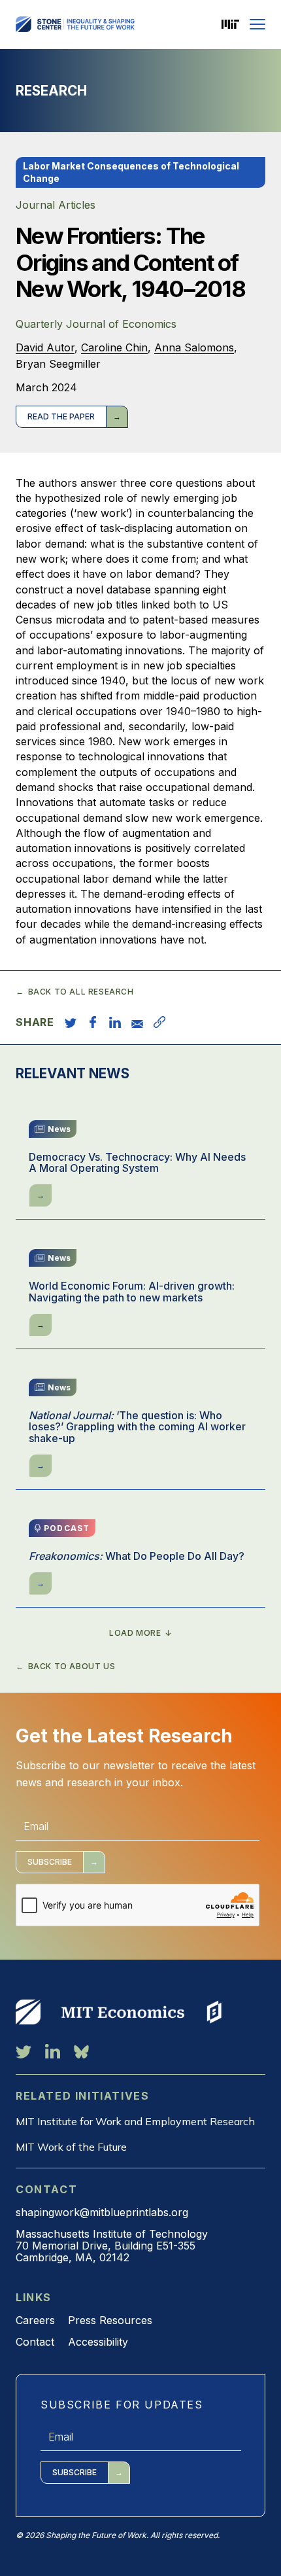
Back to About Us (72, 1667)
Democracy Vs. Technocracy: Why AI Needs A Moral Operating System (137, 1163)
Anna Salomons (194, 347)
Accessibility (98, 2342)
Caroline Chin (114, 347)
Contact (35, 2342)
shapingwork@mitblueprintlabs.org (102, 2212)
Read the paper (61, 416)
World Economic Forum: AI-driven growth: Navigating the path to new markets (132, 1292)
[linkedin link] (53, 2051)
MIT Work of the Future (71, 2147)
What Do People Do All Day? (137, 1557)
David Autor (45, 347)
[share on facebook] (93, 1022)
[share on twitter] (71, 1022)
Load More (135, 1633)
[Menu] (257, 24)
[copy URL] (159, 1022)
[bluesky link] (81, 2051)
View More (28, 2012)
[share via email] (137, 1022)
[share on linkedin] (115, 1022)
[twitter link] (24, 2051)
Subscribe (50, 1862)
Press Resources (110, 2320)
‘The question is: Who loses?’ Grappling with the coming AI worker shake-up (137, 1427)
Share (35, 1022)
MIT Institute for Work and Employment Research (135, 2121)
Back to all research (81, 992)
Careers (35, 2320)
